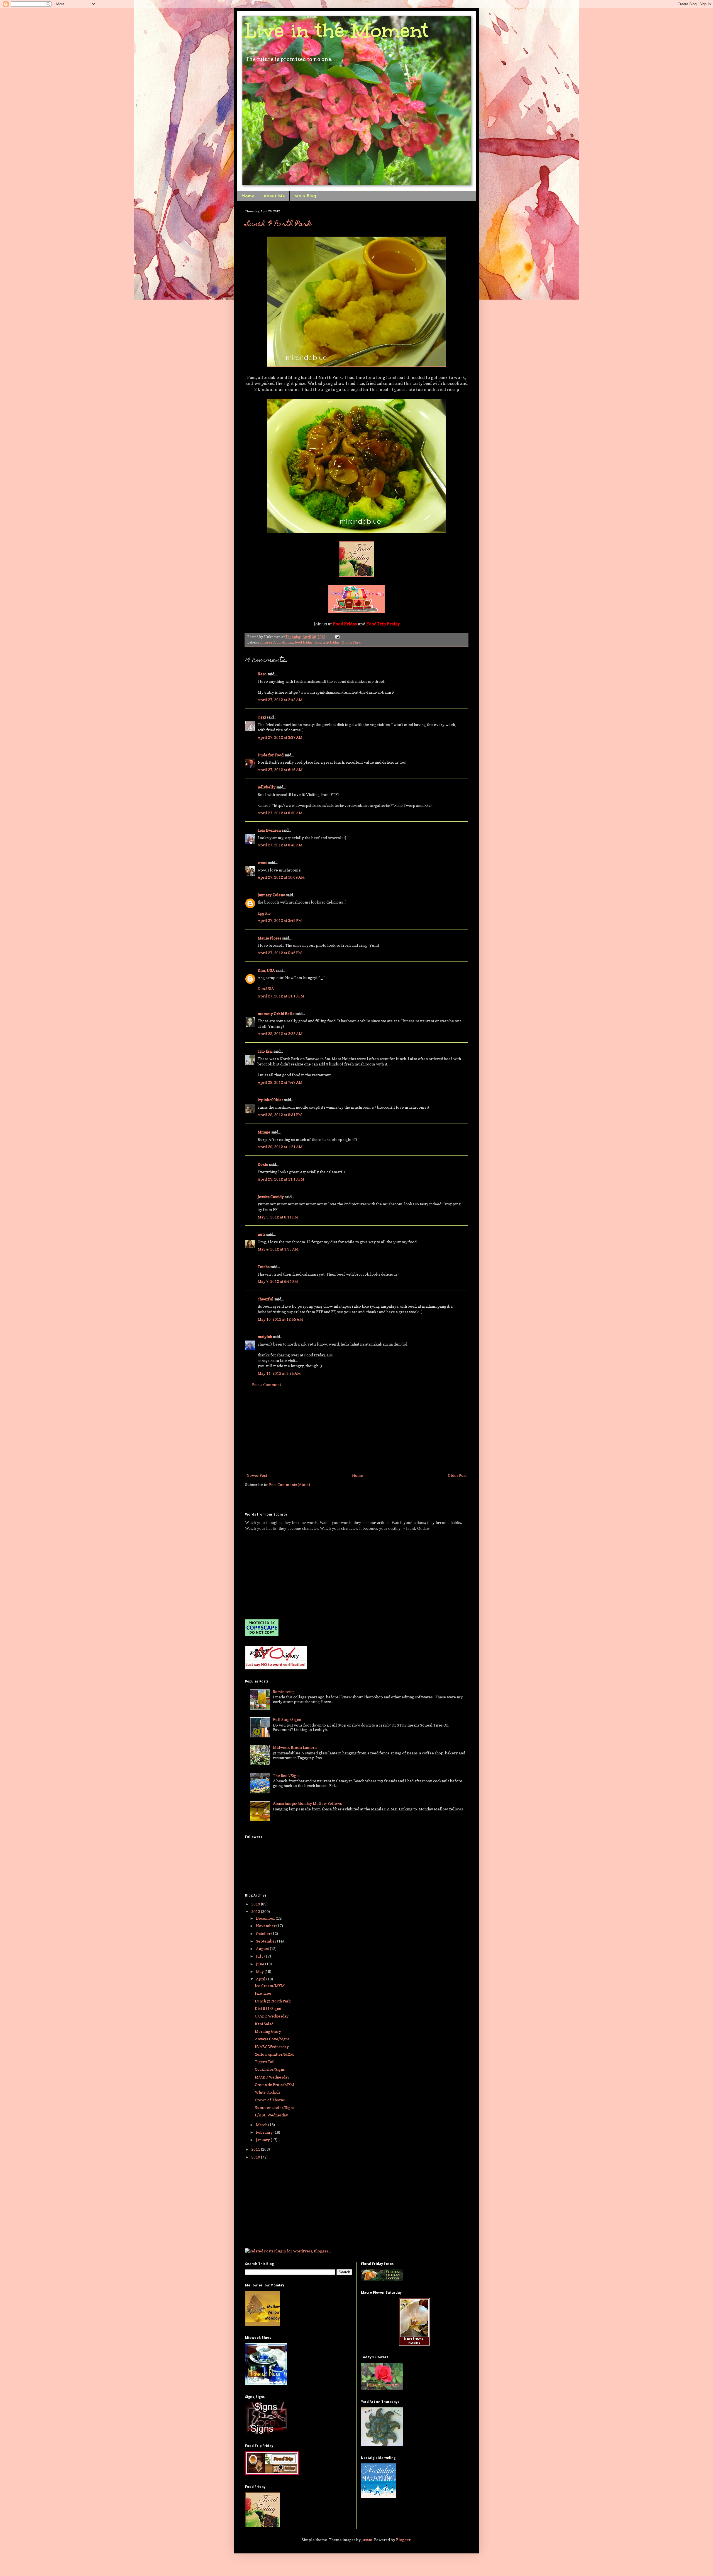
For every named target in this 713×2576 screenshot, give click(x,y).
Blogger (403, 2540)
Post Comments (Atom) (290, 1484)
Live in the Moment (337, 31)
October (264, 1933)
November (266, 1926)
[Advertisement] (356, 1430)
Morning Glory (268, 2031)
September (267, 1941)
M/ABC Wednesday (272, 2077)
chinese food (270, 642)
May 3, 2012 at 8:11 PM (278, 1217)
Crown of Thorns (270, 2100)
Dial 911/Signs (268, 2008)
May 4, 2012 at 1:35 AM (278, 1249)
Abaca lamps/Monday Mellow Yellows (307, 1803)
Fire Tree (263, 1993)
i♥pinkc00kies (270, 1100)
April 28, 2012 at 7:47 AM (280, 1082)
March (262, 2125)
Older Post (457, 1475)
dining (288, 642)
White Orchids (268, 2092)
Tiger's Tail (265, 2062)
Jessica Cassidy (271, 1197)
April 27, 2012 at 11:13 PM (281, 996)
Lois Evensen (269, 830)
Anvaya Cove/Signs (272, 2039)
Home (248, 196)
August (263, 1949)
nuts (262, 1234)
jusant (367, 2540)
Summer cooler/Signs (275, 2107)
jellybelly (267, 787)
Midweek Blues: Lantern (295, 1747)
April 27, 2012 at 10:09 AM (281, 877)
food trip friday (327, 642)
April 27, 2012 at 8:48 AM (280, 845)
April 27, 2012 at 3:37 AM (280, 737)
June (261, 1964)
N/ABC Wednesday (272, 2047)
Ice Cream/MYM (270, 1986)
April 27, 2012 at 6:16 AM (280, 770)
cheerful (266, 1299)
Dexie (263, 1164)
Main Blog (305, 196)
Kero (262, 674)
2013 (256, 1904)
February (265, 2132)
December (266, 1918)
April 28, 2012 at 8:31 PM (280, 1115)
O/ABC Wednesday (272, 2016)
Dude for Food (271, 755)
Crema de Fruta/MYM (274, 2085)
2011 (256, 2149)
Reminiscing (284, 1692)
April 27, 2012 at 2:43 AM (280, 700)
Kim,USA (266, 988)
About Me (274, 196)
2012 (256, 1911)
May (260, 1971)
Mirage (264, 1132)
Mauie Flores (269, 938)
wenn (263, 862)
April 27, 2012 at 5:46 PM (280, 953)
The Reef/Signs (287, 1775)
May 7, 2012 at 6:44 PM (278, 1281)
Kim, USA (266, 970)
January (263, 2140)
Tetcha (264, 1267)
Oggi (262, 717)
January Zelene (271, 895)
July (260, 1956)
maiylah (265, 1336)
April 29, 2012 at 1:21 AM (280, 1147)
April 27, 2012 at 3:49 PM (280, 920)
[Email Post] (336, 637)
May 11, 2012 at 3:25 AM (279, 1373)
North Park (351, 642)
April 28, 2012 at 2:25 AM (280, 1034)
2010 (256, 2157)
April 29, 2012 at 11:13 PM (281, 1179)
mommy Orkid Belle (276, 1013)
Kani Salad (264, 2024)
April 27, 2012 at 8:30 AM (280, 813)
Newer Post (257, 1475)
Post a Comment (267, 1384)
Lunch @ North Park (278, 224)
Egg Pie (264, 913)
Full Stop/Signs (287, 1719)
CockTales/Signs (270, 2069)
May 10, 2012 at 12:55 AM (280, 1319)
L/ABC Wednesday (271, 2115)
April (261, 1979)
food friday (304, 642)
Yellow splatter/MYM (274, 2054)
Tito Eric (265, 1051)
